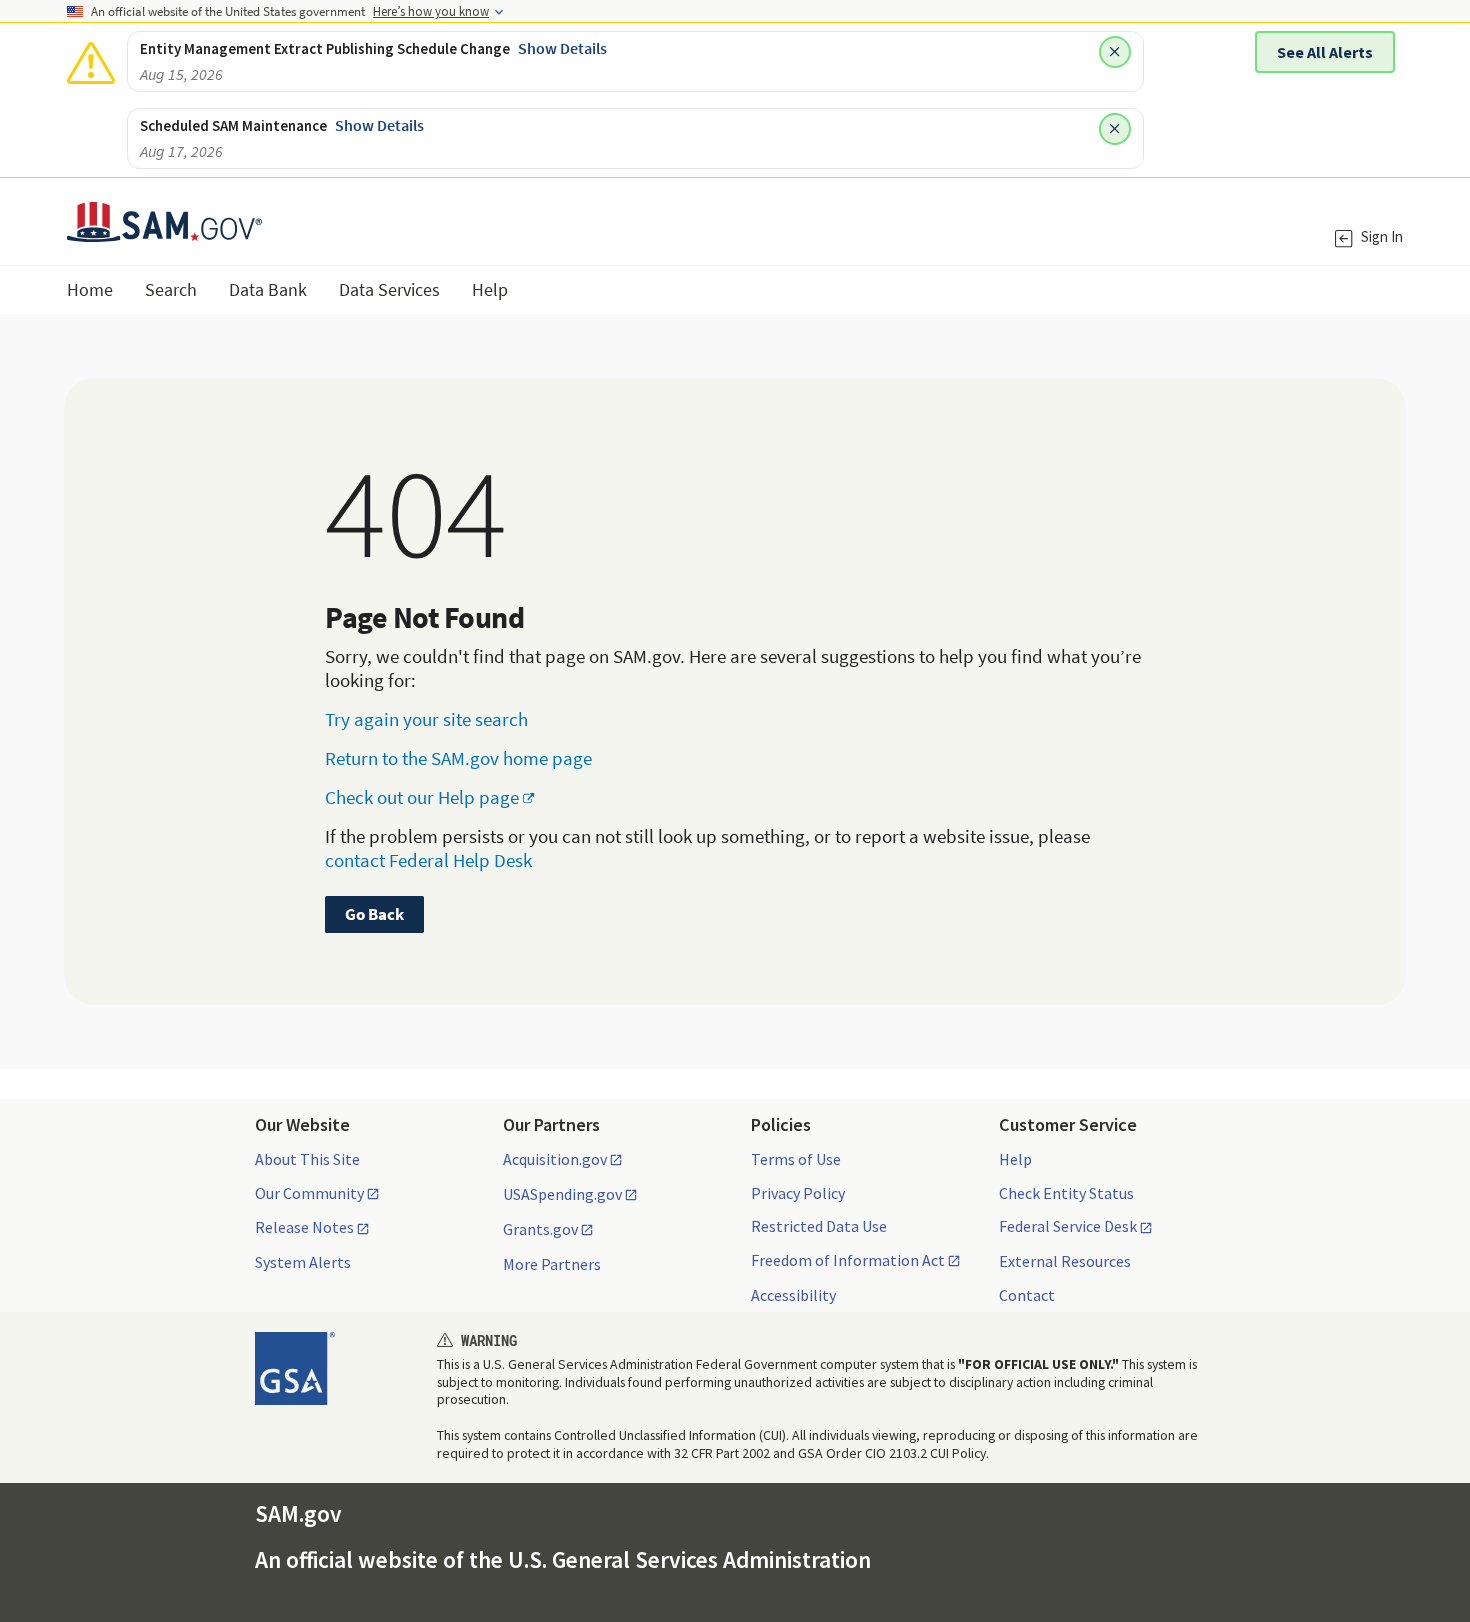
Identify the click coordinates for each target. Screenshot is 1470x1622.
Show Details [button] (562, 48)
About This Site (307, 1159)
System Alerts (303, 1262)
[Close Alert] (1115, 52)
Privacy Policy (798, 1193)
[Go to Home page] (164, 229)
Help (1015, 1159)
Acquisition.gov (555, 1160)
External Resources (1065, 1261)
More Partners (552, 1264)
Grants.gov (540, 1230)
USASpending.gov (562, 1195)
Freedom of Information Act (848, 1261)
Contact (1027, 1295)
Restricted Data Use (819, 1226)
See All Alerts (1325, 52)
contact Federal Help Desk (428, 860)
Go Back (374, 914)
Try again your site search (426, 719)
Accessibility (793, 1295)
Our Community (309, 1194)
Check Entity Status (1066, 1193)
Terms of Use (796, 1159)
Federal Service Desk (1068, 1227)
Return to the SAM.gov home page (458, 758)
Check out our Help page (422, 797)
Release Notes (304, 1228)
